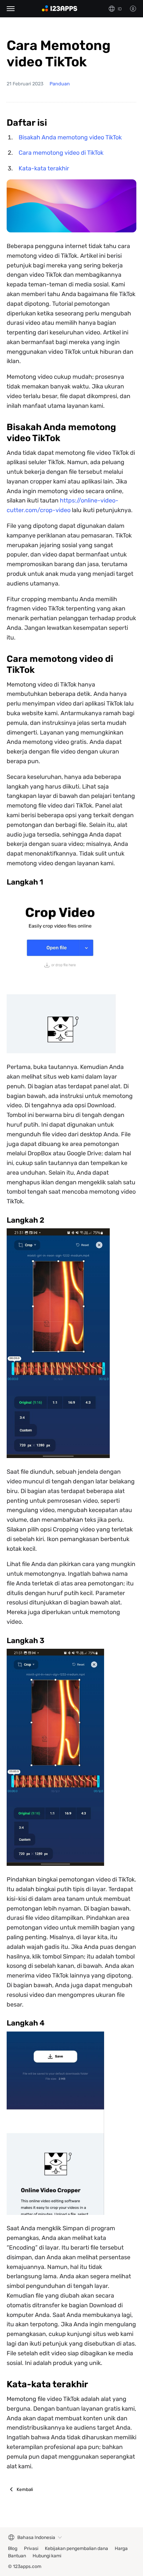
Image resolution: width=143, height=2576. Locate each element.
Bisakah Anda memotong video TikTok (70, 137)
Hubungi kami (47, 2556)
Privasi (31, 2548)
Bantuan (17, 2556)
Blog (13, 2548)
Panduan (60, 84)
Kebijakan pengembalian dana (76, 2548)
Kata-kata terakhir (44, 168)
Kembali (25, 2489)
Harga (121, 2548)
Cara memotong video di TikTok (61, 153)
